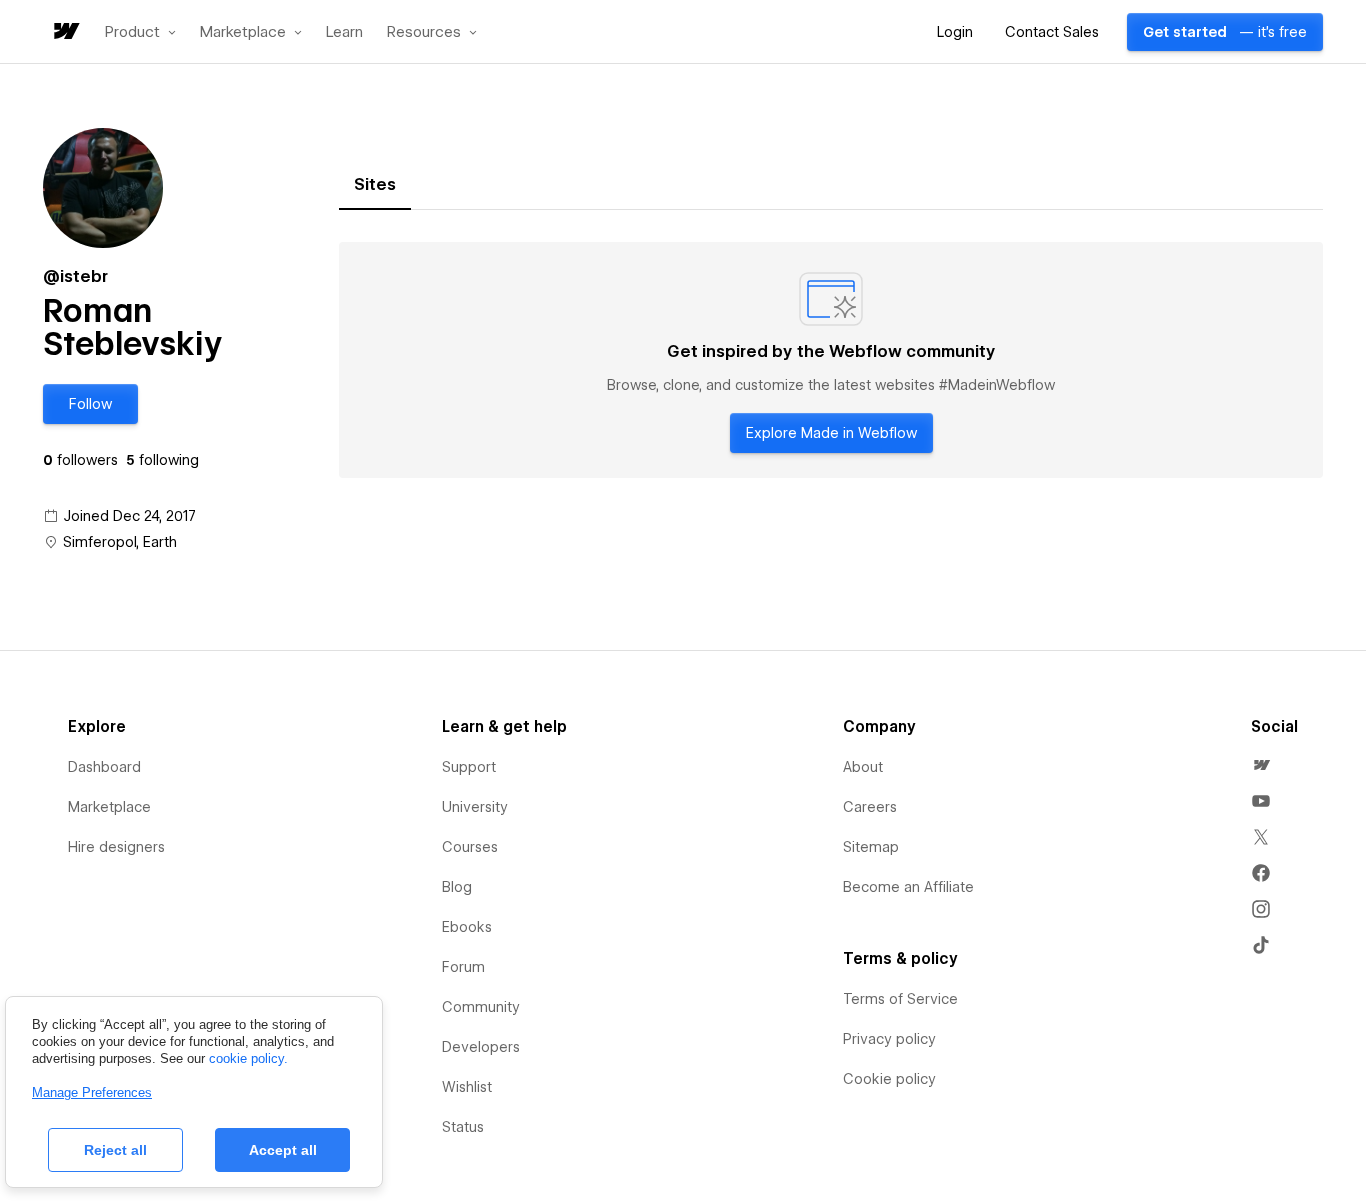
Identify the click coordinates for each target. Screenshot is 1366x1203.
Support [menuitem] (469, 767)
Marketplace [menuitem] (109, 807)
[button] (140, 32)
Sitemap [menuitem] (871, 847)
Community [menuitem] (481, 1007)
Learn (344, 32)
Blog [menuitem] (457, 887)
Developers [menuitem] (481, 1047)
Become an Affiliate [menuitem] (908, 887)
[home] (65, 32)
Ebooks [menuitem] (467, 927)
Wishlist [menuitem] (467, 1087)
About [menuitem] (863, 767)
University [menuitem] (475, 807)
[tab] (375, 185)
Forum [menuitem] (463, 967)
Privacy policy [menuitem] (889, 1039)
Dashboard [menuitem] (104, 767)
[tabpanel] (831, 360)
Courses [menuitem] (470, 847)
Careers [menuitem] (870, 807)
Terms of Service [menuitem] (900, 999)
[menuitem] (1261, 765)
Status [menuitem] (463, 1127)
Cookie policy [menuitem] (889, 1079)
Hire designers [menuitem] (116, 847)
